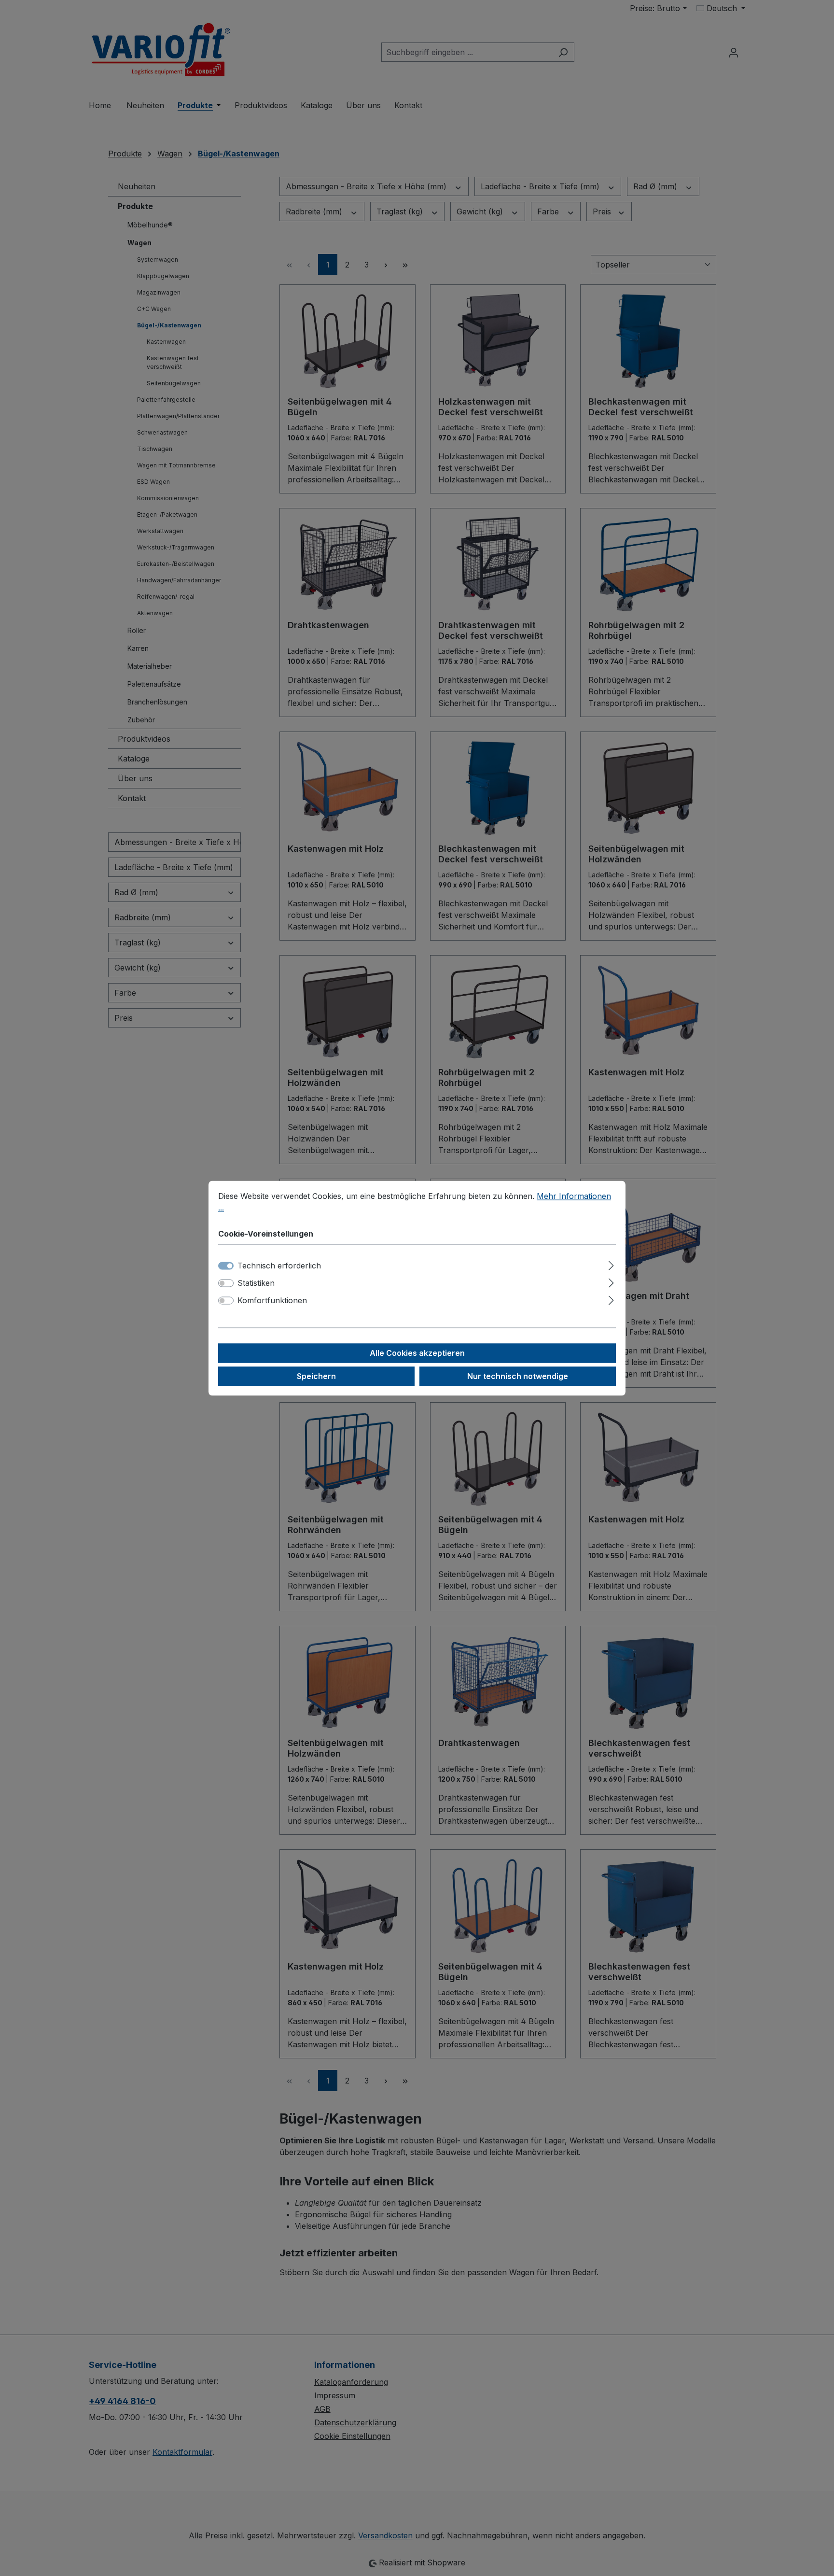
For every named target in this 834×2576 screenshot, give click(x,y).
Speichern (316, 1376)
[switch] (226, 1283)
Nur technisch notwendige (518, 1376)
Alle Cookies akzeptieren (417, 1353)
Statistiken (256, 1283)
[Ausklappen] (611, 1264)
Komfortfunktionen (272, 1300)
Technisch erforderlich (279, 1266)
